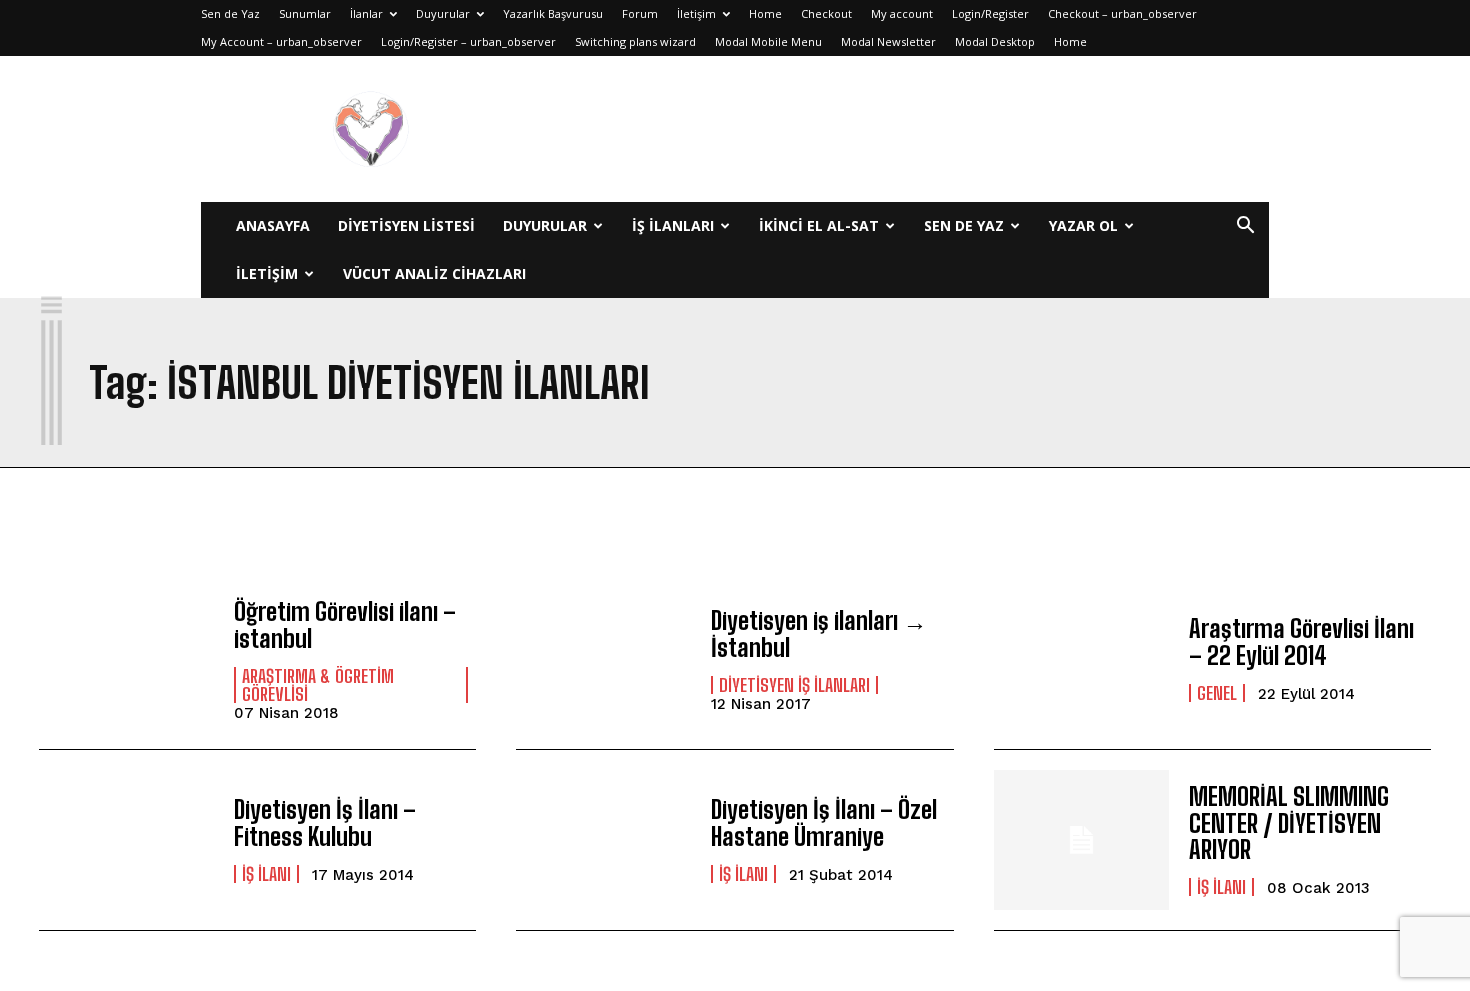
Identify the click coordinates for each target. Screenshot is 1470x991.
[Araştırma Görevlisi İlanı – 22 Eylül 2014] (1081, 659)
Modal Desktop (995, 41)
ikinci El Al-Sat (819, 225)
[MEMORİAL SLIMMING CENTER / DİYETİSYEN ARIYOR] (1081, 840)
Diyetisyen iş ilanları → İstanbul (819, 633)
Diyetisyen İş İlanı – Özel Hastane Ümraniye (824, 822)
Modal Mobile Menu (768, 41)
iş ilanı (266, 874)
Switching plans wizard (635, 41)
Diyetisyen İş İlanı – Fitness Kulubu (325, 822)
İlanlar (366, 13)
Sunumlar (305, 13)
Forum (640, 13)
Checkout (826, 13)
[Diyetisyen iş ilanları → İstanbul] (603, 659)
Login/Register (990, 13)
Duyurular (443, 13)
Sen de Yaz (230, 13)
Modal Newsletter (888, 41)
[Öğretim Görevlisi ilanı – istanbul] (126, 659)
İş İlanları (673, 225)
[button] (1245, 227)
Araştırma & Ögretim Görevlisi (318, 685)
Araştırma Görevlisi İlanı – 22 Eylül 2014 (1301, 641)
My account (902, 13)
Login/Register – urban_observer (468, 41)
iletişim (267, 273)
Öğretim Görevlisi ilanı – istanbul (345, 624)
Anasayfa (273, 225)
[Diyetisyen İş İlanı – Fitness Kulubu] (126, 840)
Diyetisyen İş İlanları (794, 685)
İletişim (696, 13)
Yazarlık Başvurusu (553, 13)
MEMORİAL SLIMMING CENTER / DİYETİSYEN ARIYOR (1289, 823)
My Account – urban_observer (281, 41)
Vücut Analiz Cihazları (434, 273)
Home (765, 13)
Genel (1217, 693)
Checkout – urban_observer (1122, 13)
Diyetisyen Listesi (406, 225)
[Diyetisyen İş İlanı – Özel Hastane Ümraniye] (603, 840)
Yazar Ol (1083, 225)
